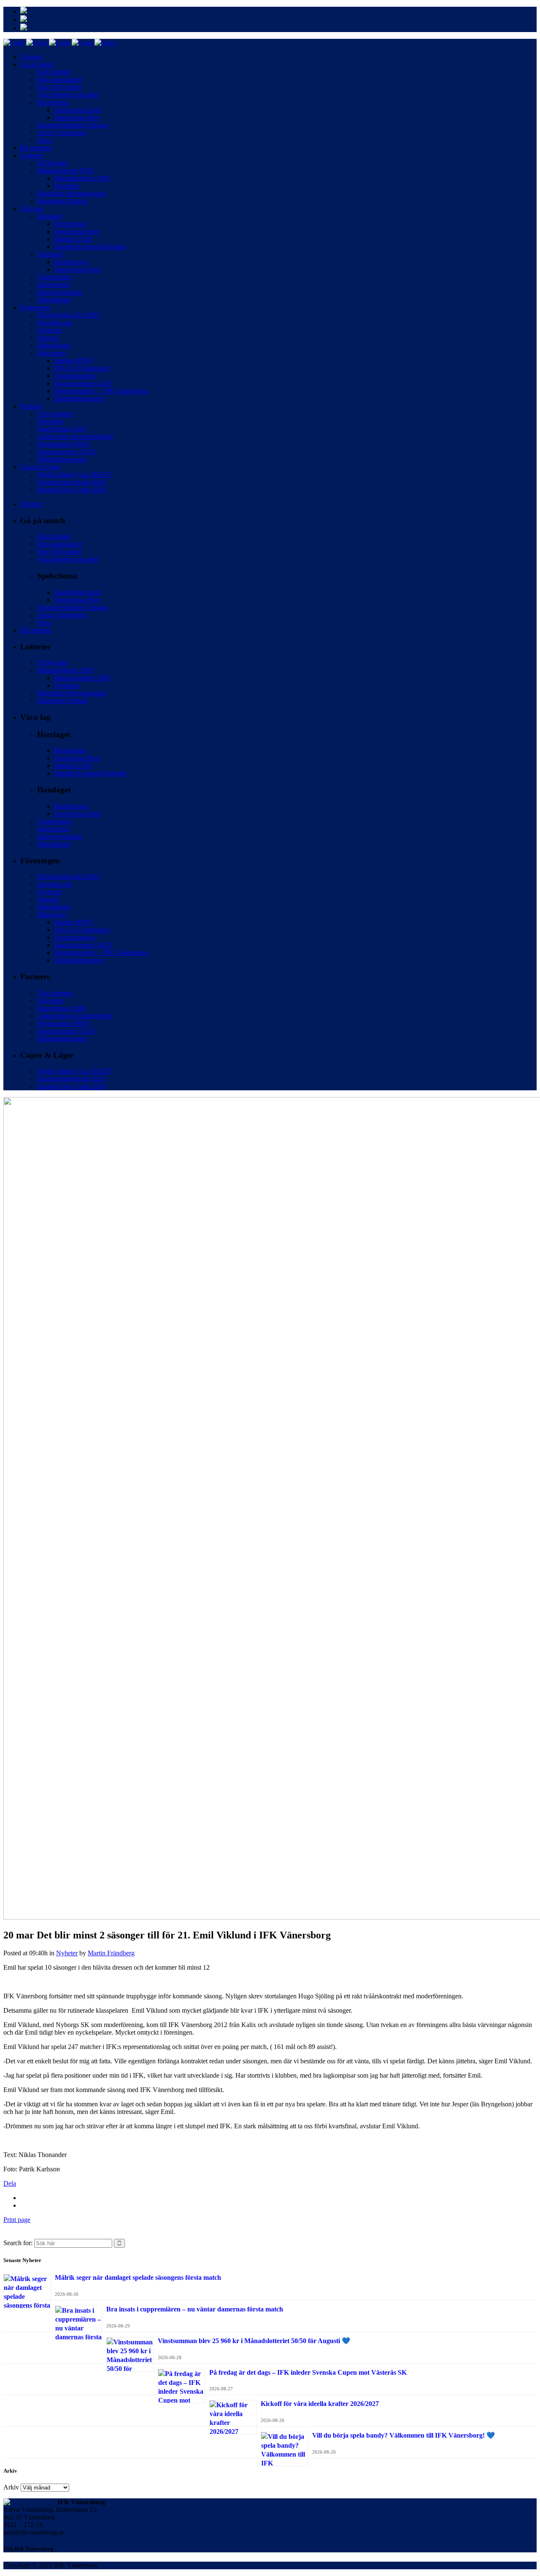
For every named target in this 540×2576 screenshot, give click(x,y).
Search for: (18, 2243)
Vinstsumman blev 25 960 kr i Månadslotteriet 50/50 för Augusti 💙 (254, 2341)
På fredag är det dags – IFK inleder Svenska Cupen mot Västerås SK (308, 2372)
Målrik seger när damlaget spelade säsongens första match (138, 2277)
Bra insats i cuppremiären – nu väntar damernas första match (195, 2309)
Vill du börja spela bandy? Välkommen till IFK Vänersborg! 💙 (404, 2435)
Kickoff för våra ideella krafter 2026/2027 (320, 2404)
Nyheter (67, 1953)
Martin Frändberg (111, 1953)
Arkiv (11, 2487)
